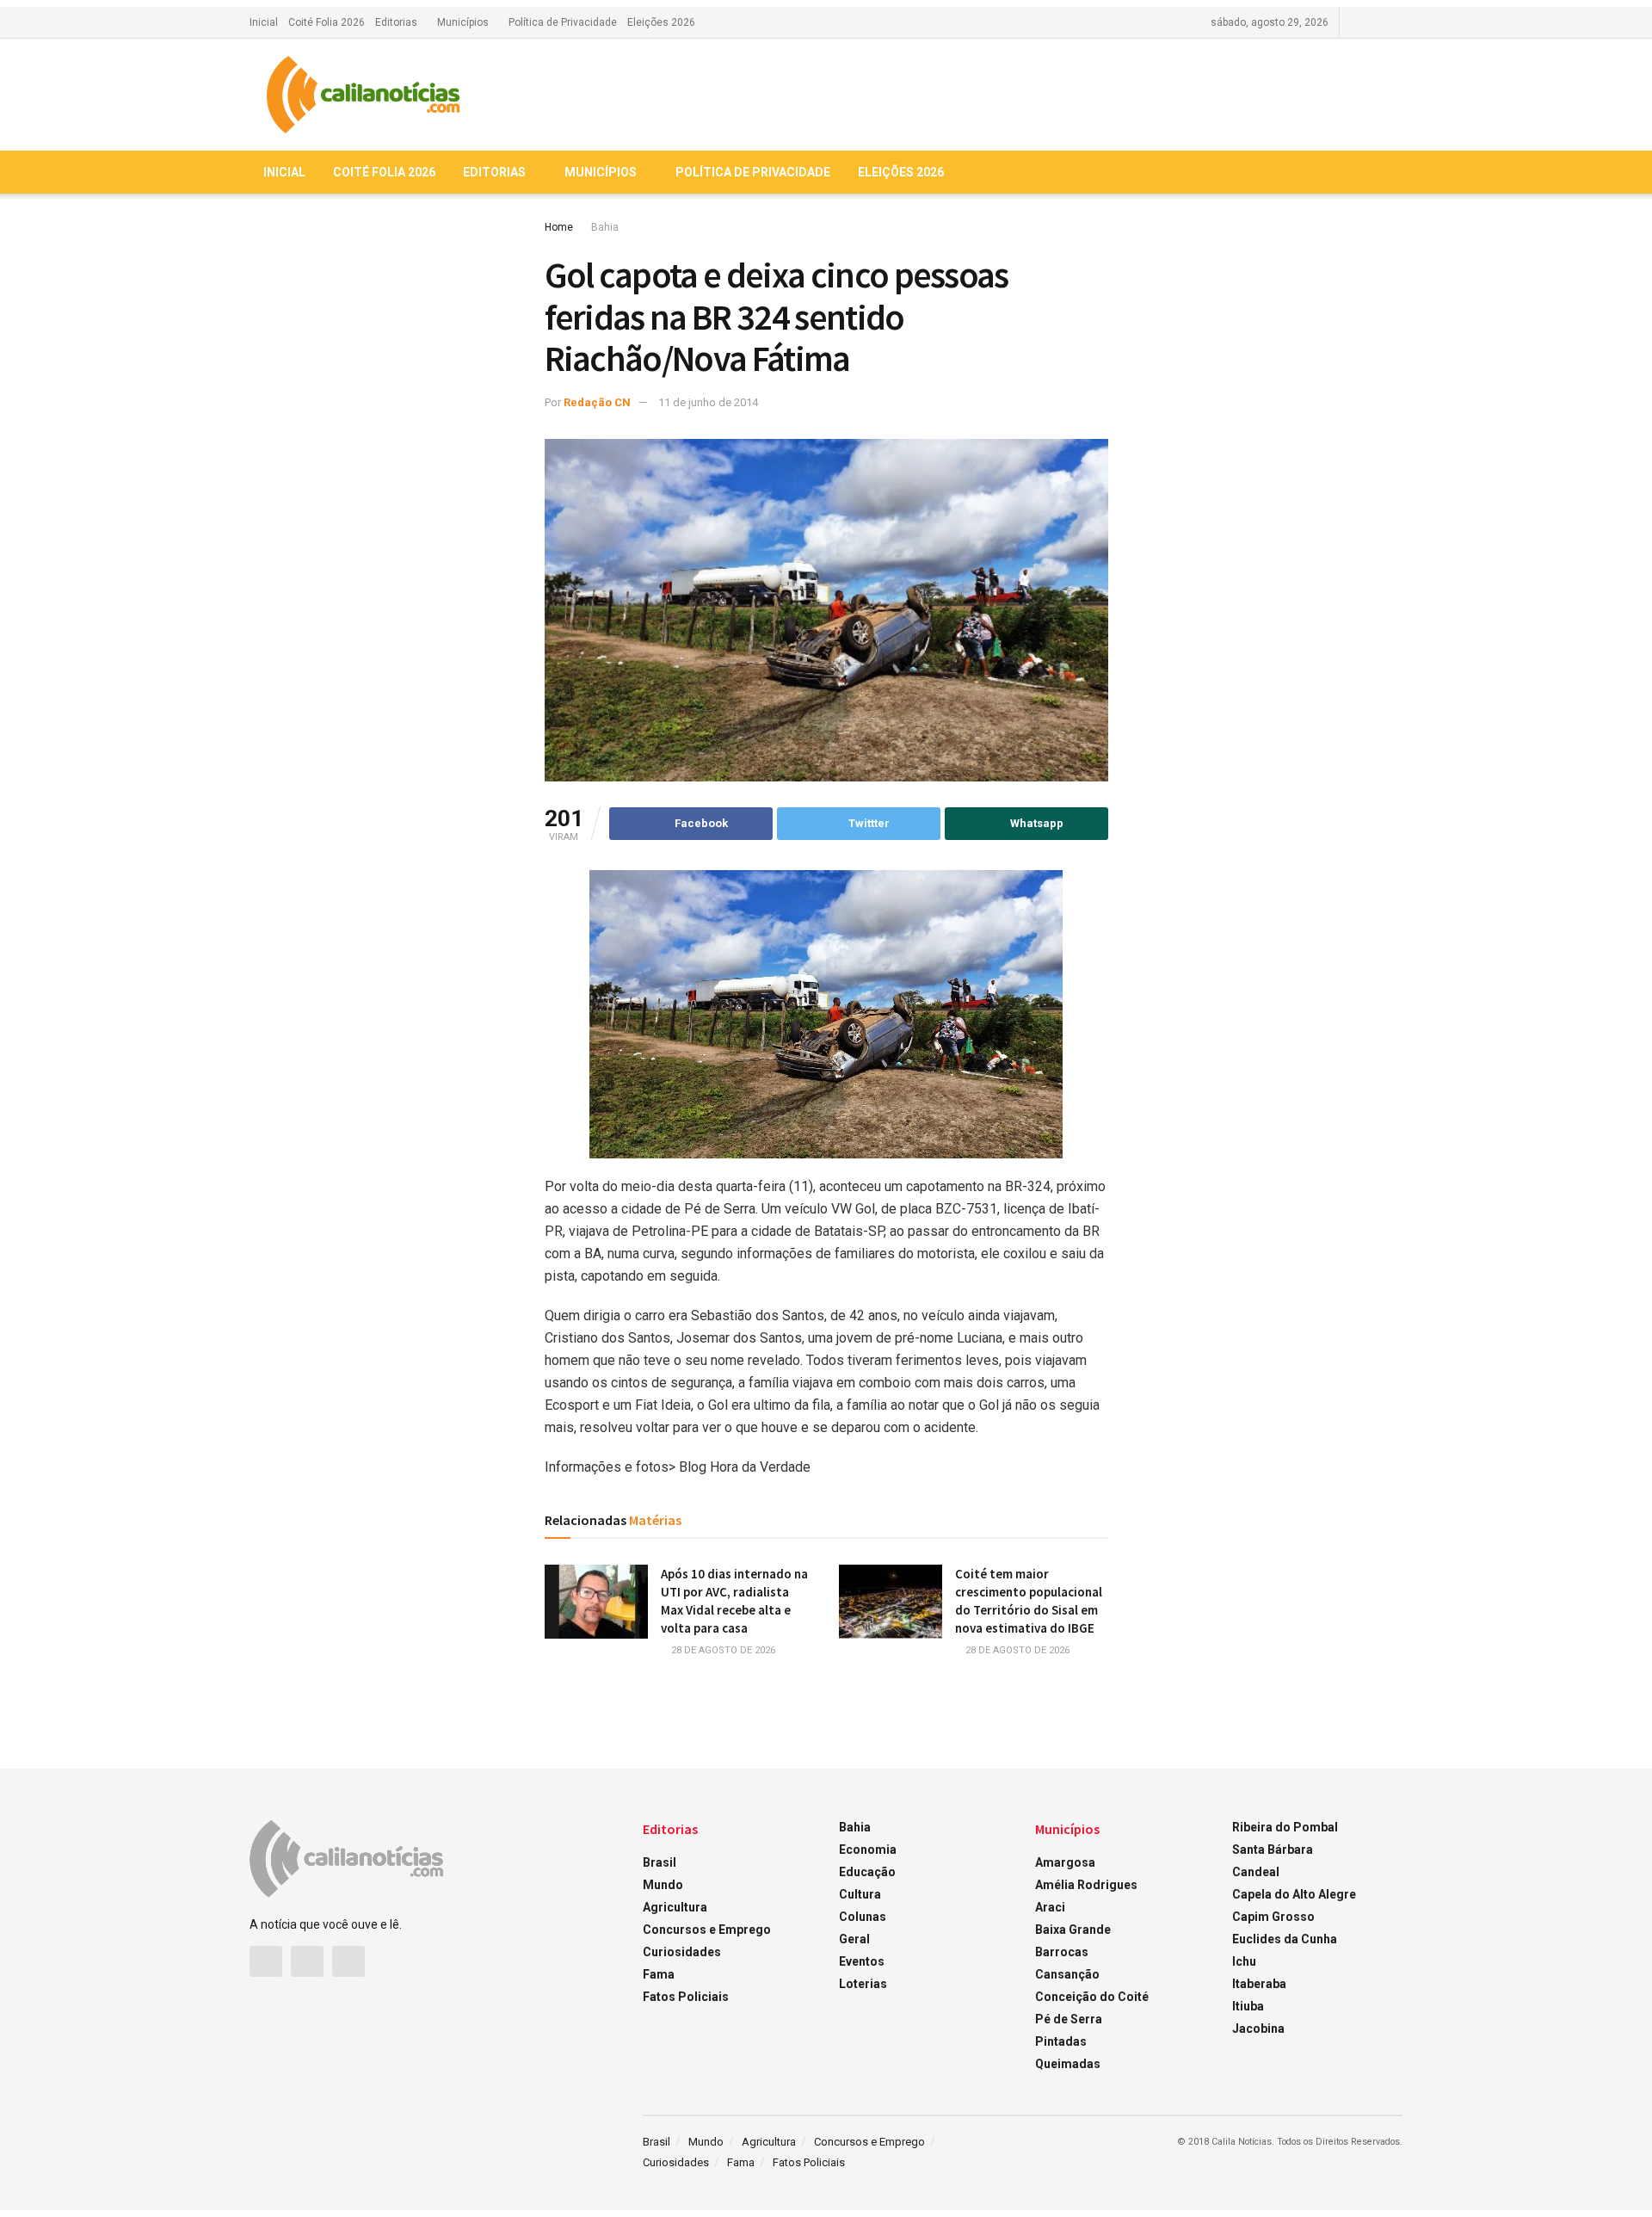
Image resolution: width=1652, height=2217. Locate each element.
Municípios (463, 22)
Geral (854, 1939)
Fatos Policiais (686, 1997)
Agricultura (675, 1907)
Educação (867, 1872)
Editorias (396, 22)
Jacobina (1258, 2029)
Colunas (863, 1917)
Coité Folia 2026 (327, 22)
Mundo (663, 1885)
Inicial (264, 22)
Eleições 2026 (661, 22)
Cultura (860, 1894)
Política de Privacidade (563, 22)
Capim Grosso (1273, 1917)
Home (559, 227)
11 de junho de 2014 (708, 402)
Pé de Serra (1069, 2019)
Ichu (1244, 1961)
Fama (659, 1974)
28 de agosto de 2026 (722, 1650)
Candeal (1256, 1872)
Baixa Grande (1073, 1930)
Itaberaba (1259, 1984)
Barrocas (1062, 1952)
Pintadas (1061, 2041)
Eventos (862, 1961)
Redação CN (597, 402)
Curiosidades (682, 1952)
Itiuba (1248, 2006)
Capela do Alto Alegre (1294, 1894)
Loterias (863, 1984)
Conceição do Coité (1092, 1997)
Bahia (605, 227)
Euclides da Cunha (1285, 1939)
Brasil (660, 1862)
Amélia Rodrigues (1086, 1885)
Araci (1050, 1907)
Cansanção (1067, 1974)
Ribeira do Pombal (1285, 1827)
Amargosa (1065, 1862)
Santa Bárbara (1273, 1850)
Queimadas (1068, 2064)
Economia (868, 1850)
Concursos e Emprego (707, 1930)
